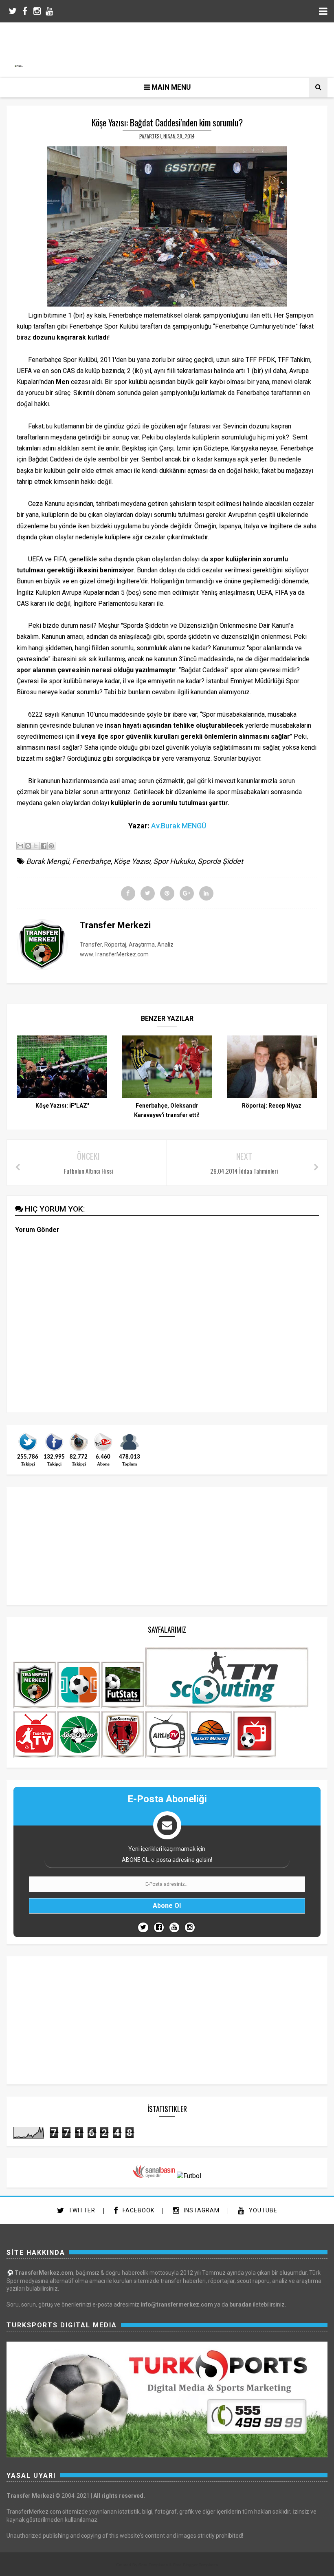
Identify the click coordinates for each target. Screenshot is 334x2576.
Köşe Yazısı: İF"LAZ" (62, 1106)
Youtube (262, 2210)
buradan (241, 2304)
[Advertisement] (171, 49)
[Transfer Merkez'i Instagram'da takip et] (79, 1450)
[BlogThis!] (28, 846)
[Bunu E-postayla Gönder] (20, 846)
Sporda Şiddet (220, 861)
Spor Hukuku (174, 861)
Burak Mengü (48, 861)
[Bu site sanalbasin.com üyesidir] (154, 2176)
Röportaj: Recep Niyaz (272, 1106)
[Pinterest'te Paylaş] (51, 846)
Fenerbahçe (91, 861)
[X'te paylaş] (36, 846)
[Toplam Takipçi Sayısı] (130, 1450)
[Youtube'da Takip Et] (174, 1927)
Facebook (138, 2210)
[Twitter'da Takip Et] (143, 1927)
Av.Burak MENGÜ (179, 826)
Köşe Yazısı (132, 861)
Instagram (201, 2210)
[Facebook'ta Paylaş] (44, 846)
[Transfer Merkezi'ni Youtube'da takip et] (103, 1450)
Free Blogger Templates (196, 2565)
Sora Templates (153, 2565)
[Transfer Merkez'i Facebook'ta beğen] (54, 1450)
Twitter (81, 2210)
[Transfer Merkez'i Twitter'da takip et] (28, 1450)
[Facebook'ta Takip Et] (159, 1927)
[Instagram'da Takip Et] (190, 1927)
